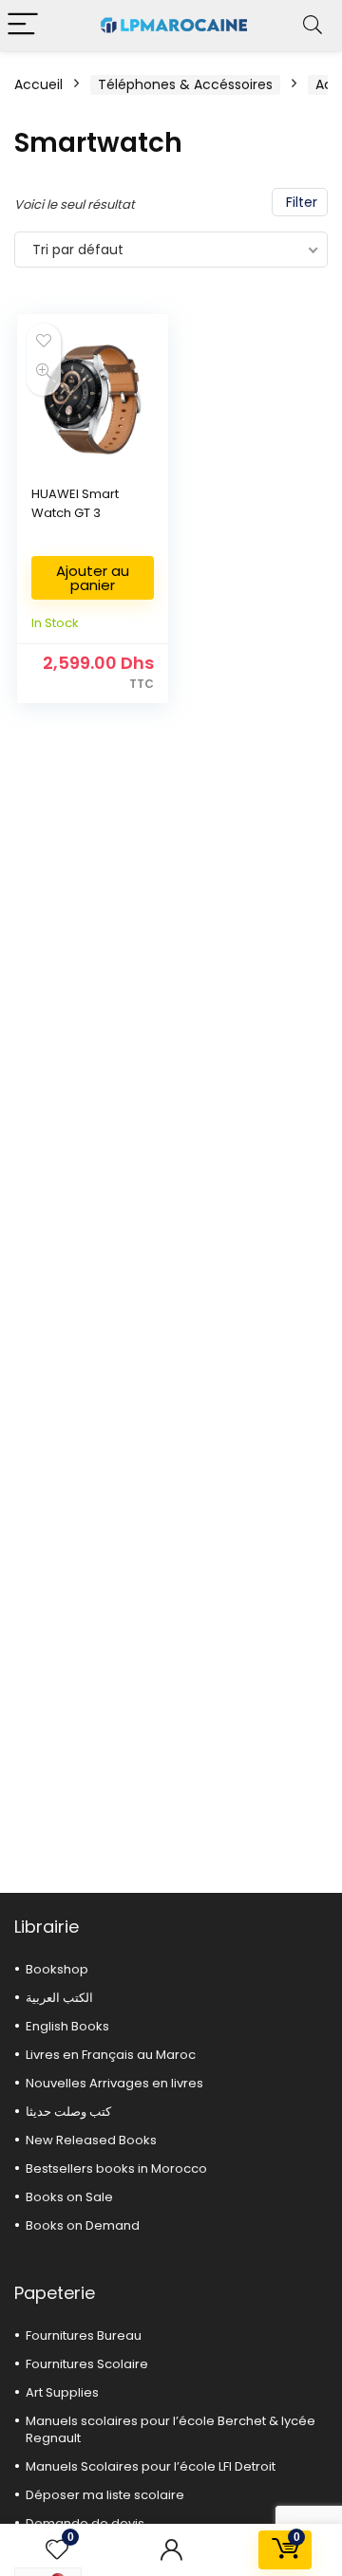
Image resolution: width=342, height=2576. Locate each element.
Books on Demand (83, 2225)
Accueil (38, 84)
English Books (67, 2026)
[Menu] (23, 25)
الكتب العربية (59, 1998)
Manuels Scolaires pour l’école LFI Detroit (151, 2466)
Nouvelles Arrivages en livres (114, 2083)
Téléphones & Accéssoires (185, 84)
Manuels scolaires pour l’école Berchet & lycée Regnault (171, 2429)
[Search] (313, 25)
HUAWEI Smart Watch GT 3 (75, 503)
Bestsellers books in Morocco (116, 2168)
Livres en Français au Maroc (111, 2055)
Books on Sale (69, 2197)
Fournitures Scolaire (87, 2364)
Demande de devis (85, 2523)
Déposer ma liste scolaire (105, 2495)
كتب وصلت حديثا (68, 2112)
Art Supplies (62, 2392)
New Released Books (91, 2140)
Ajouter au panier (93, 578)
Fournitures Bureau (84, 2335)
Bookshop (57, 1969)
